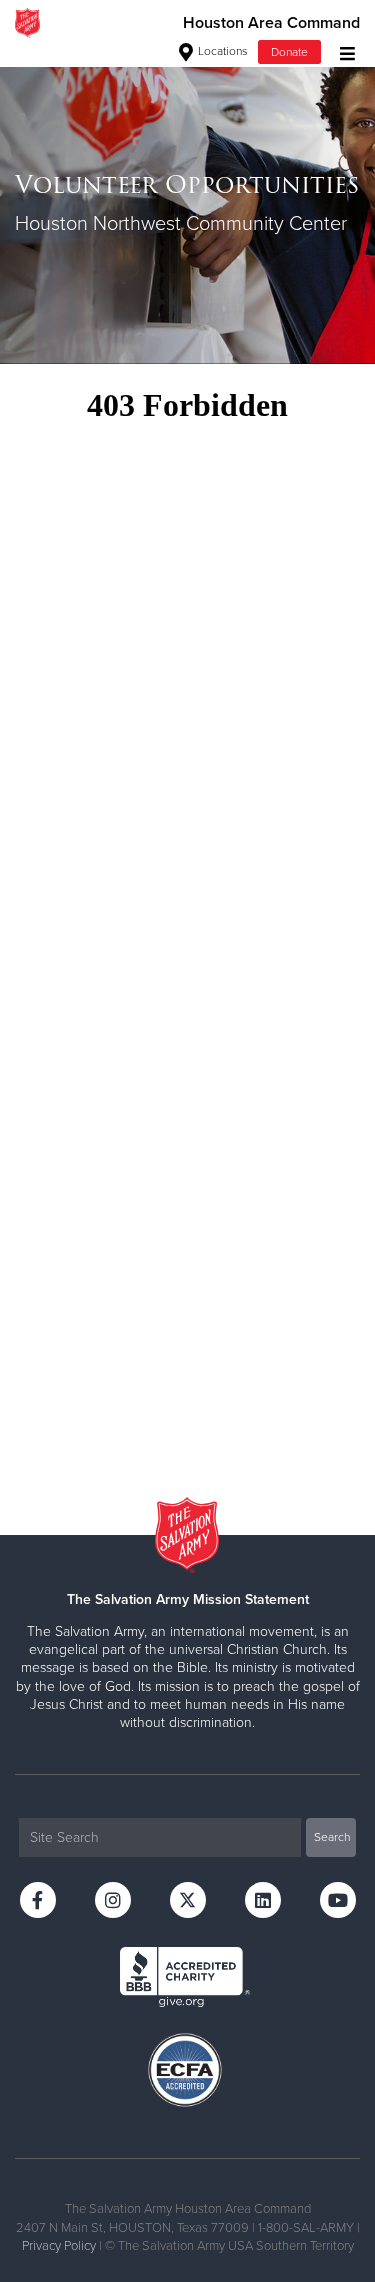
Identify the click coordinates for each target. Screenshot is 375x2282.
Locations (221, 51)
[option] (187, 204)
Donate (289, 52)
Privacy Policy (59, 2246)
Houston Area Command (271, 23)
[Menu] (342, 51)
